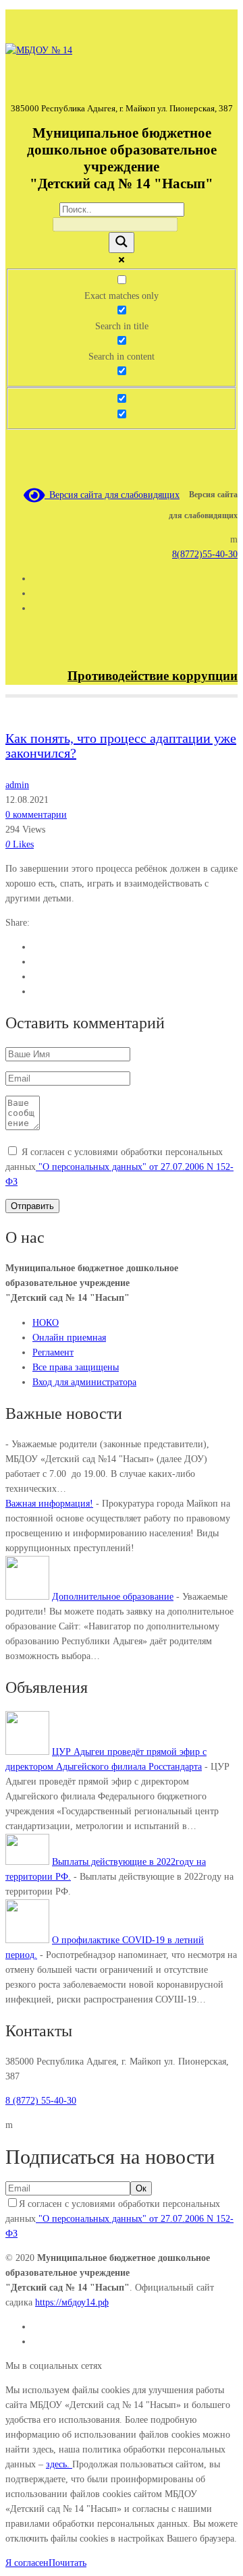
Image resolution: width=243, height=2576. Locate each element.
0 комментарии (36, 815)
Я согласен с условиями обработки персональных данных (119, 1167)
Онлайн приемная (69, 1338)
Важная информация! (49, 1504)
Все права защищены (76, 1367)
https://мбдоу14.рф (72, 2302)
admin (17, 785)
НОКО (46, 1323)
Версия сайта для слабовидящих (112, 495)
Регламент (53, 1352)
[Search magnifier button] (122, 243)
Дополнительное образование (113, 1597)
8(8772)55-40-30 (205, 554)
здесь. (59, 2464)
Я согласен (27, 2563)
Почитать (67, 2563)
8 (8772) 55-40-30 (41, 2101)
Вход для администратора (84, 1382)
